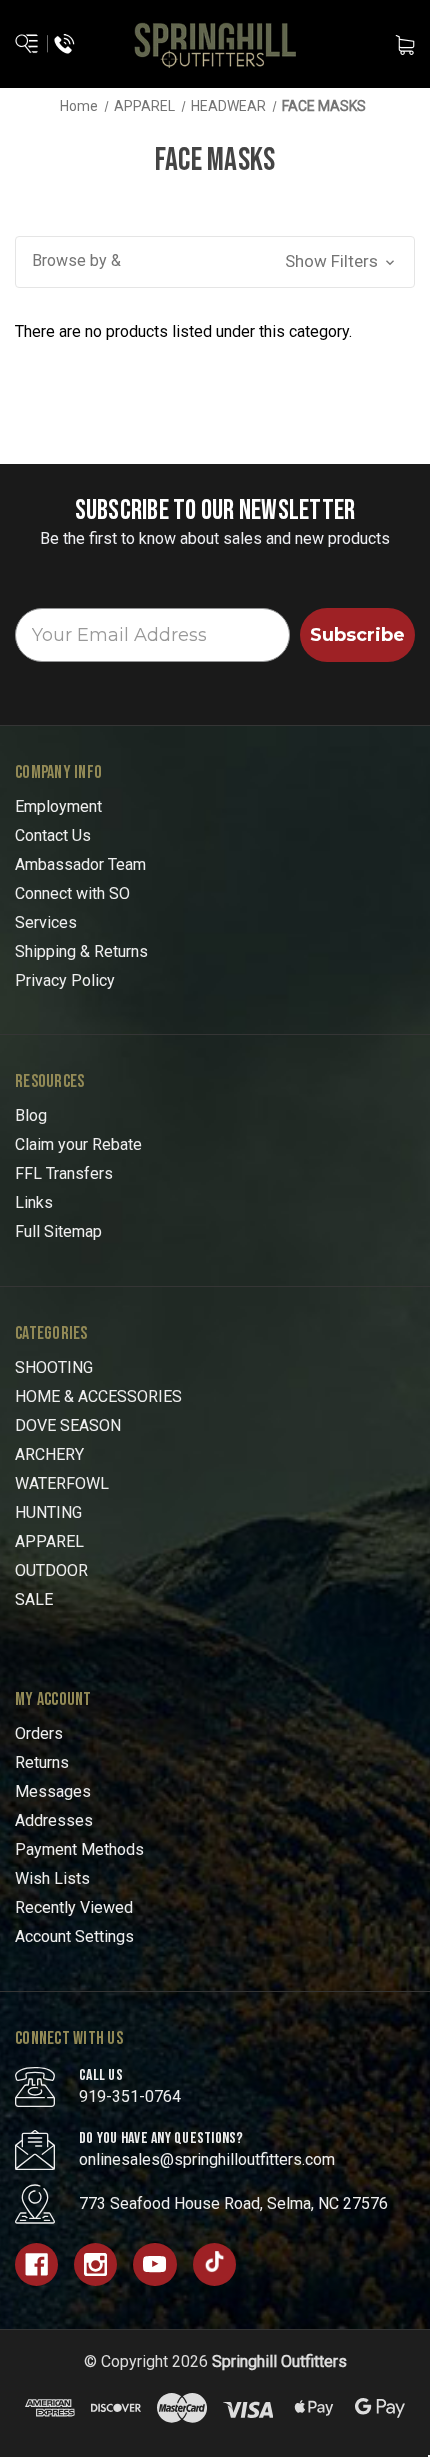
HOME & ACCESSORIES (98, 1396)
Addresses (54, 1820)
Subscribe (357, 635)
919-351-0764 (130, 2096)
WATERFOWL (62, 1483)
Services (46, 922)
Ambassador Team (80, 864)
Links (34, 1202)
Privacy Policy (65, 980)
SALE (34, 1599)
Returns (42, 1762)
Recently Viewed (74, 1907)
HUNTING (48, 1512)
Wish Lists (52, 1878)
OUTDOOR (51, 1570)
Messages (53, 1791)
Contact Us (53, 835)
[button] (215, 262)
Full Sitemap (58, 1231)
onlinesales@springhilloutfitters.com (207, 2159)
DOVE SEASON (68, 1425)
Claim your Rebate (78, 1144)
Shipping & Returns (81, 951)
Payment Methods (79, 1849)
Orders (39, 1733)
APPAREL (49, 1541)
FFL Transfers (64, 1173)
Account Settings (74, 1936)
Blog (31, 1115)
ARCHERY (49, 1454)
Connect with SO (72, 893)
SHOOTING (54, 1367)
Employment (58, 806)
